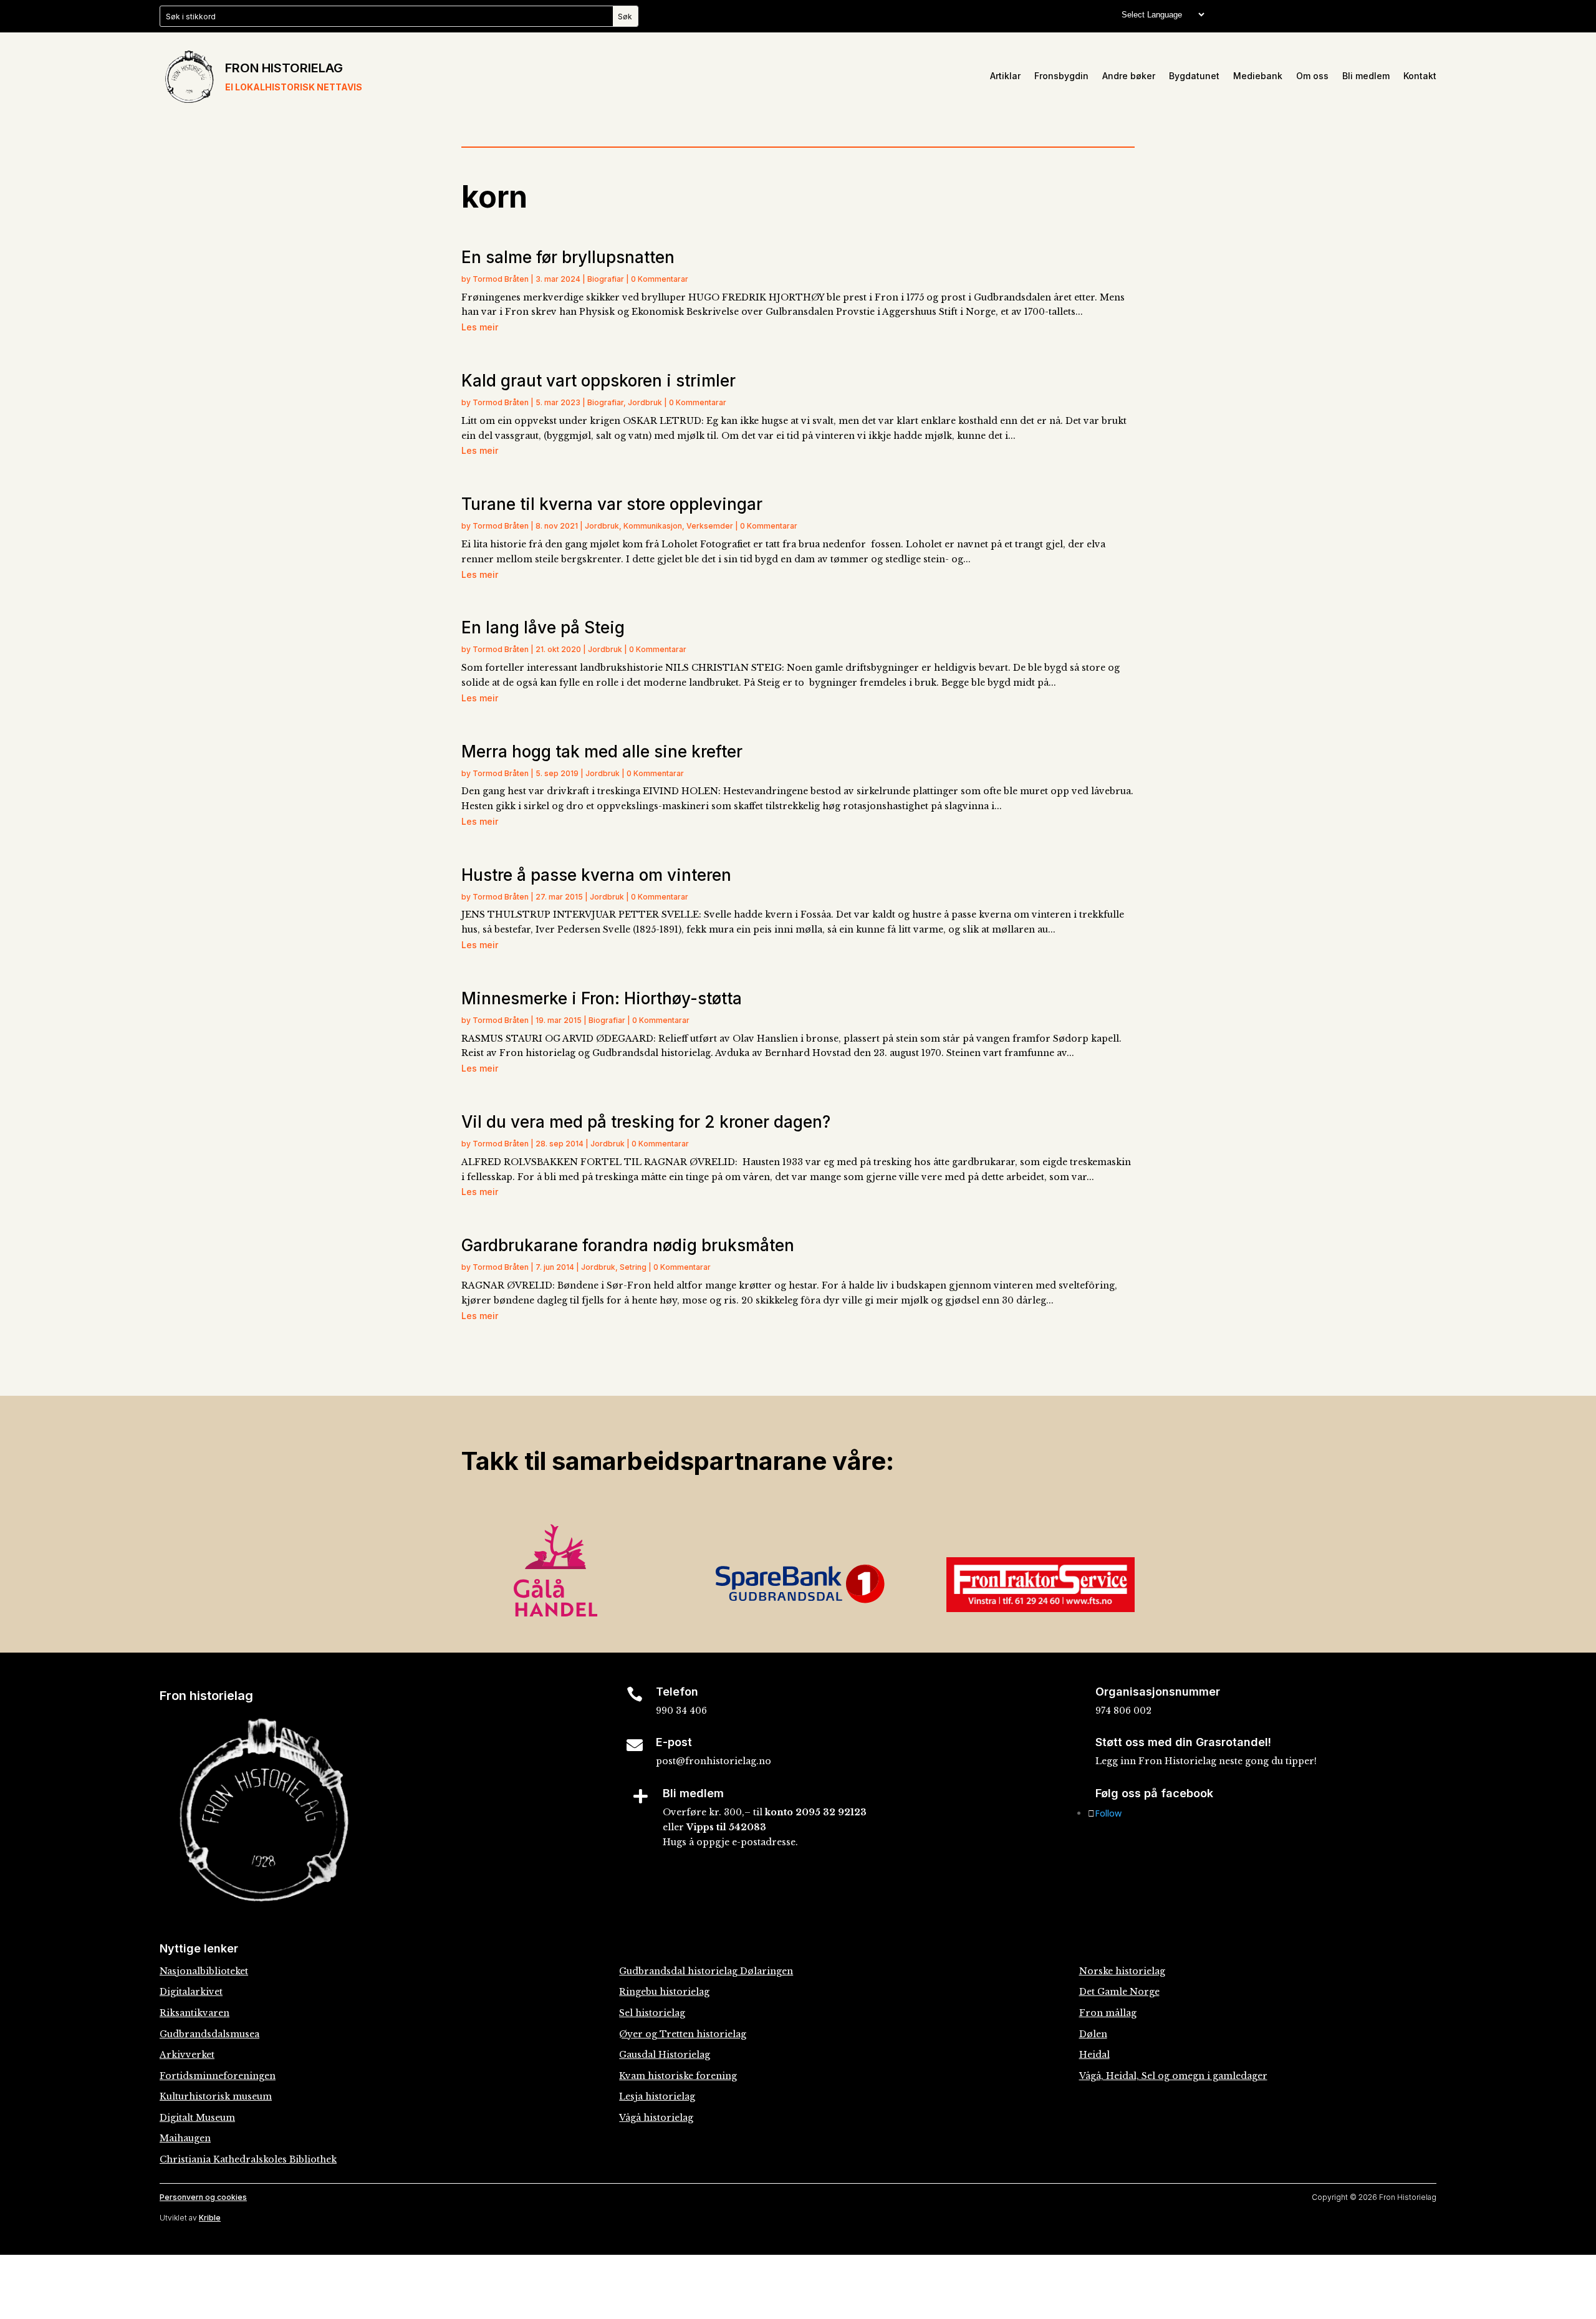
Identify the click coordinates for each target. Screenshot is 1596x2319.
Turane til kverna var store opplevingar (612, 504)
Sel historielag (652, 2013)
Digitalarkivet (191, 1992)
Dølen (1093, 2034)
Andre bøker (1129, 76)
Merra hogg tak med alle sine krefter (602, 751)
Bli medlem (1366, 76)
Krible (210, 2218)
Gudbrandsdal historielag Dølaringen (706, 1971)
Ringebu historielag (664, 1992)
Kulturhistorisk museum (216, 2096)
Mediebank (1258, 76)
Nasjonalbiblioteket (204, 1971)
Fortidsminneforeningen (218, 2076)
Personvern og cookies (203, 2197)
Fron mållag (1108, 2013)
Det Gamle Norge (1119, 1992)
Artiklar (1005, 76)
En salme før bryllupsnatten (568, 257)
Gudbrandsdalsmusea (209, 2034)
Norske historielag (1122, 1971)
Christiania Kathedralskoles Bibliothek (248, 2159)
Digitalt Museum (197, 2118)
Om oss (1312, 76)
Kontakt (1420, 76)
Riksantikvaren (195, 2013)
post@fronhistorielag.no (714, 1761)
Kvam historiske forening (678, 2076)
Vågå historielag (656, 2118)
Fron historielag (284, 68)
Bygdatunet (1194, 76)
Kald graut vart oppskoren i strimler (598, 381)
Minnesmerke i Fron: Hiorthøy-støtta (602, 998)
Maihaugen (185, 2138)
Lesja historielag (657, 2096)
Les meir (480, 327)
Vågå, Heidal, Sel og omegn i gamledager (1173, 2076)
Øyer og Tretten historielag (683, 2034)
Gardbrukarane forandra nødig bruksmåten (628, 1245)
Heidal (1094, 2055)
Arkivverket (187, 2055)
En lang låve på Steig (543, 627)
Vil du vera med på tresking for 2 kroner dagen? (646, 1122)
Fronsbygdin (1061, 76)
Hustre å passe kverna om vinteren (596, 875)
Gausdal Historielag (665, 2055)
